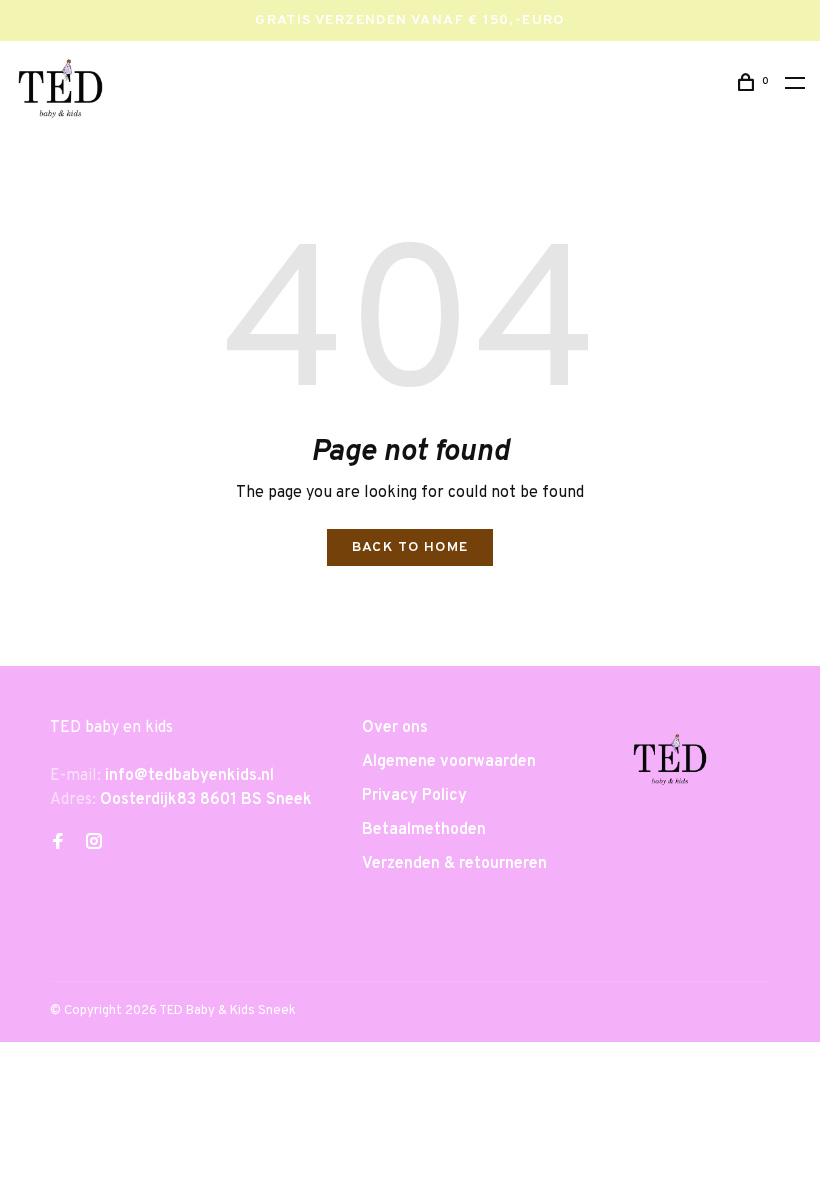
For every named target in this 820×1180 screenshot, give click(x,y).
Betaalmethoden (424, 830)
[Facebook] (58, 844)
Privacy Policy (414, 796)
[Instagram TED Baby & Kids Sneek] (94, 844)
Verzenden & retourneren (454, 864)
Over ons (395, 728)
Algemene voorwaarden (449, 762)
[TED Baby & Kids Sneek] (670, 763)
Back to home (410, 547)
